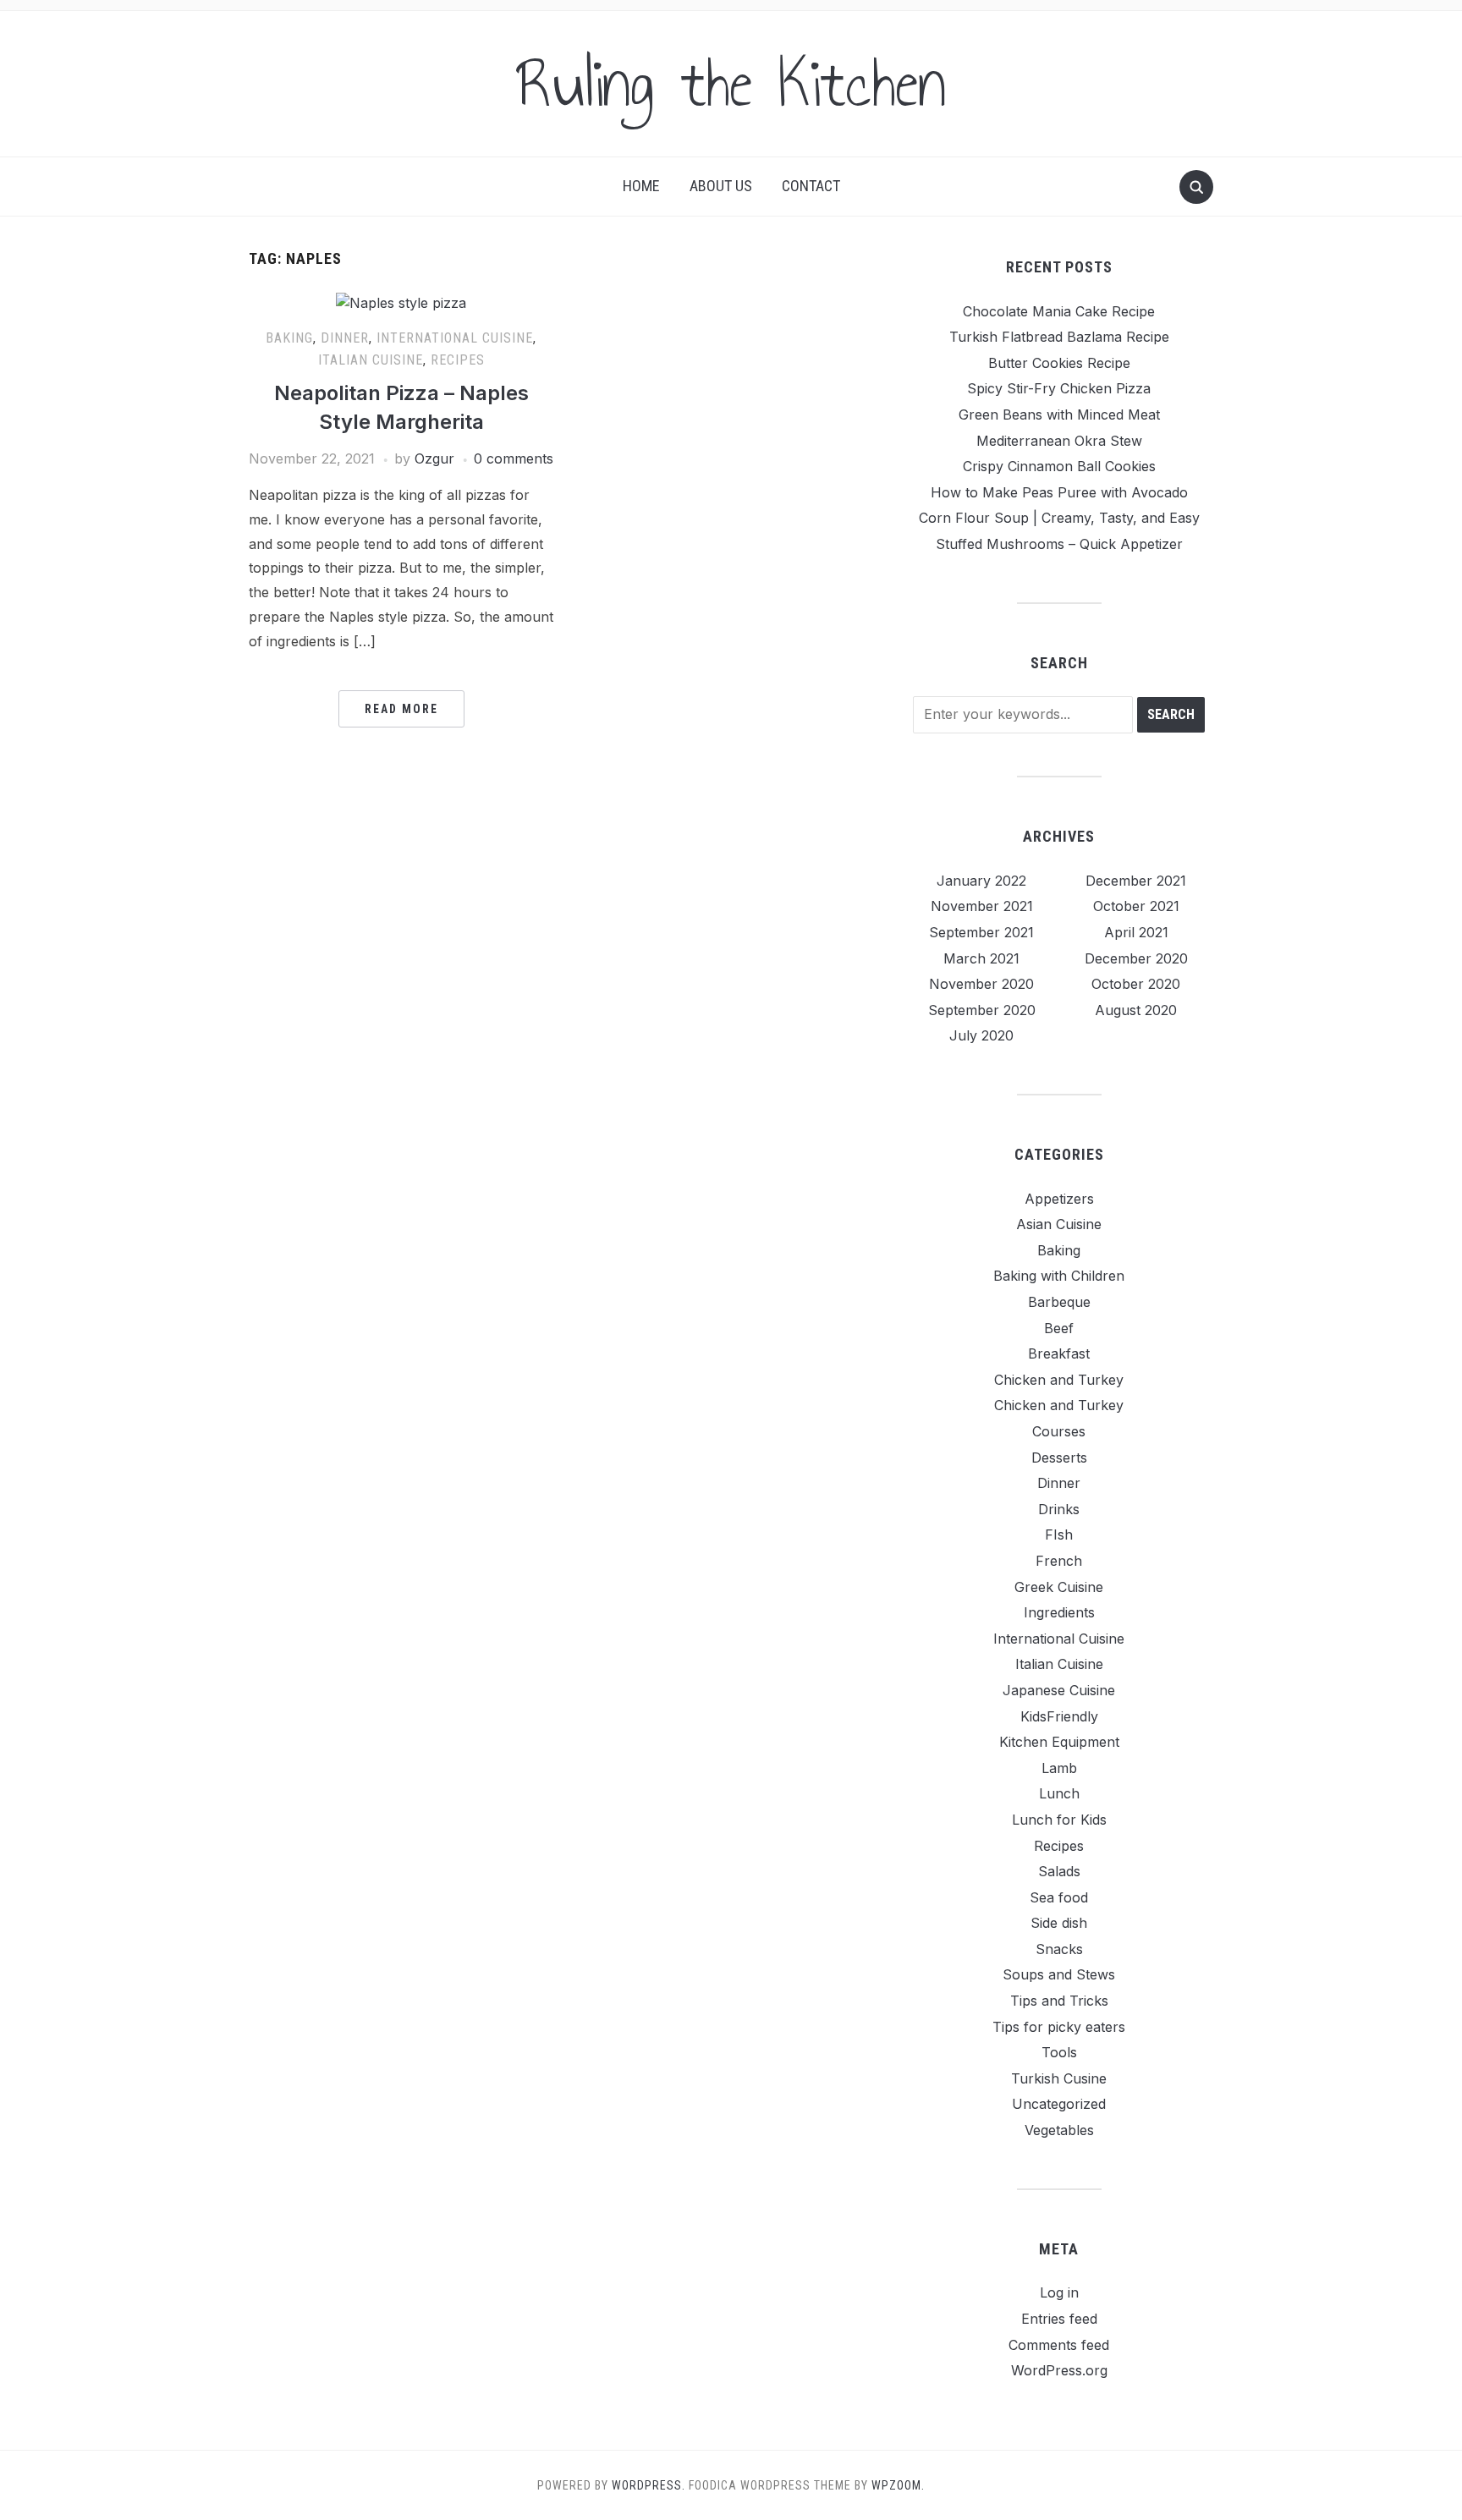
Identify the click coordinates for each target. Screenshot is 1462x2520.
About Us (721, 186)
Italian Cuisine (371, 360)
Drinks (1059, 1509)
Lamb (1059, 1768)
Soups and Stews (1059, 1974)
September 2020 (982, 1010)
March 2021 (981, 958)
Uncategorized (1059, 2104)
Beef (1059, 1328)
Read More (401, 709)
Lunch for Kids (1059, 1820)
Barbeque (1059, 1302)
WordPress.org (1059, 2370)
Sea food (1059, 1897)
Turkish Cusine (1059, 2078)
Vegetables (1059, 2130)
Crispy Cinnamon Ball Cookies (1059, 466)
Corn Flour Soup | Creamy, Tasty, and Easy (1059, 518)
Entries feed (1059, 2319)
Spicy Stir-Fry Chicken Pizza (1059, 388)
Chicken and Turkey (1059, 1380)
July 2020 (981, 1035)
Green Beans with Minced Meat (1059, 415)
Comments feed (1059, 2345)
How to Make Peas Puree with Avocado (1059, 492)
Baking (289, 338)
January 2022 (981, 881)
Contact (811, 186)
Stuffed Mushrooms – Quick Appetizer (1059, 544)
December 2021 (1136, 881)
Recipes (458, 360)
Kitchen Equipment (1059, 1742)
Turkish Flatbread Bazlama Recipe (1059, 337)
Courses (1059, 1431)
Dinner (345, 338)
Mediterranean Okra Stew (1059, 441)
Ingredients (1059, 1612)
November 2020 (981, 984)
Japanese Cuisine (1059, 1690)
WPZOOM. (898, 2485)
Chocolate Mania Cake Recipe (1059, 311)
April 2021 (1136, 932)
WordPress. (649, 2485)
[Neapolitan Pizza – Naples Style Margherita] (401, 303)
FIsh (1059, 1535)
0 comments (514, 458)
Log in (1059, 2292)
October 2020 (1136, 984)
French (1059, 1561)
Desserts (1059, 1458)
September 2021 (981, 932)
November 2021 (982, 906)
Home (641, 186)
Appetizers (1059, 1199)
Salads (1059, 1871)
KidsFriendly (1059, 1716)
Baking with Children (1059, 1276)
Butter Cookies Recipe (1059, 363)
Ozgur (434, 458)
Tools (1059, 2052)
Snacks (1059, 1949)
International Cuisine (455, 338)
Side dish (1059, 1923)
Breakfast (1059, 1353)
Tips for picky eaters (1059, 2027)
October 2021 (1136, 906)
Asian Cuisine (1059, 1224)
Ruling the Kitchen (731, 84)
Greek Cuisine (1059, 1587)
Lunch (1059, 1793)
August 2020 (1136, 1010)
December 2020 (1136, 958)
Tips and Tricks (1059, 2001)
